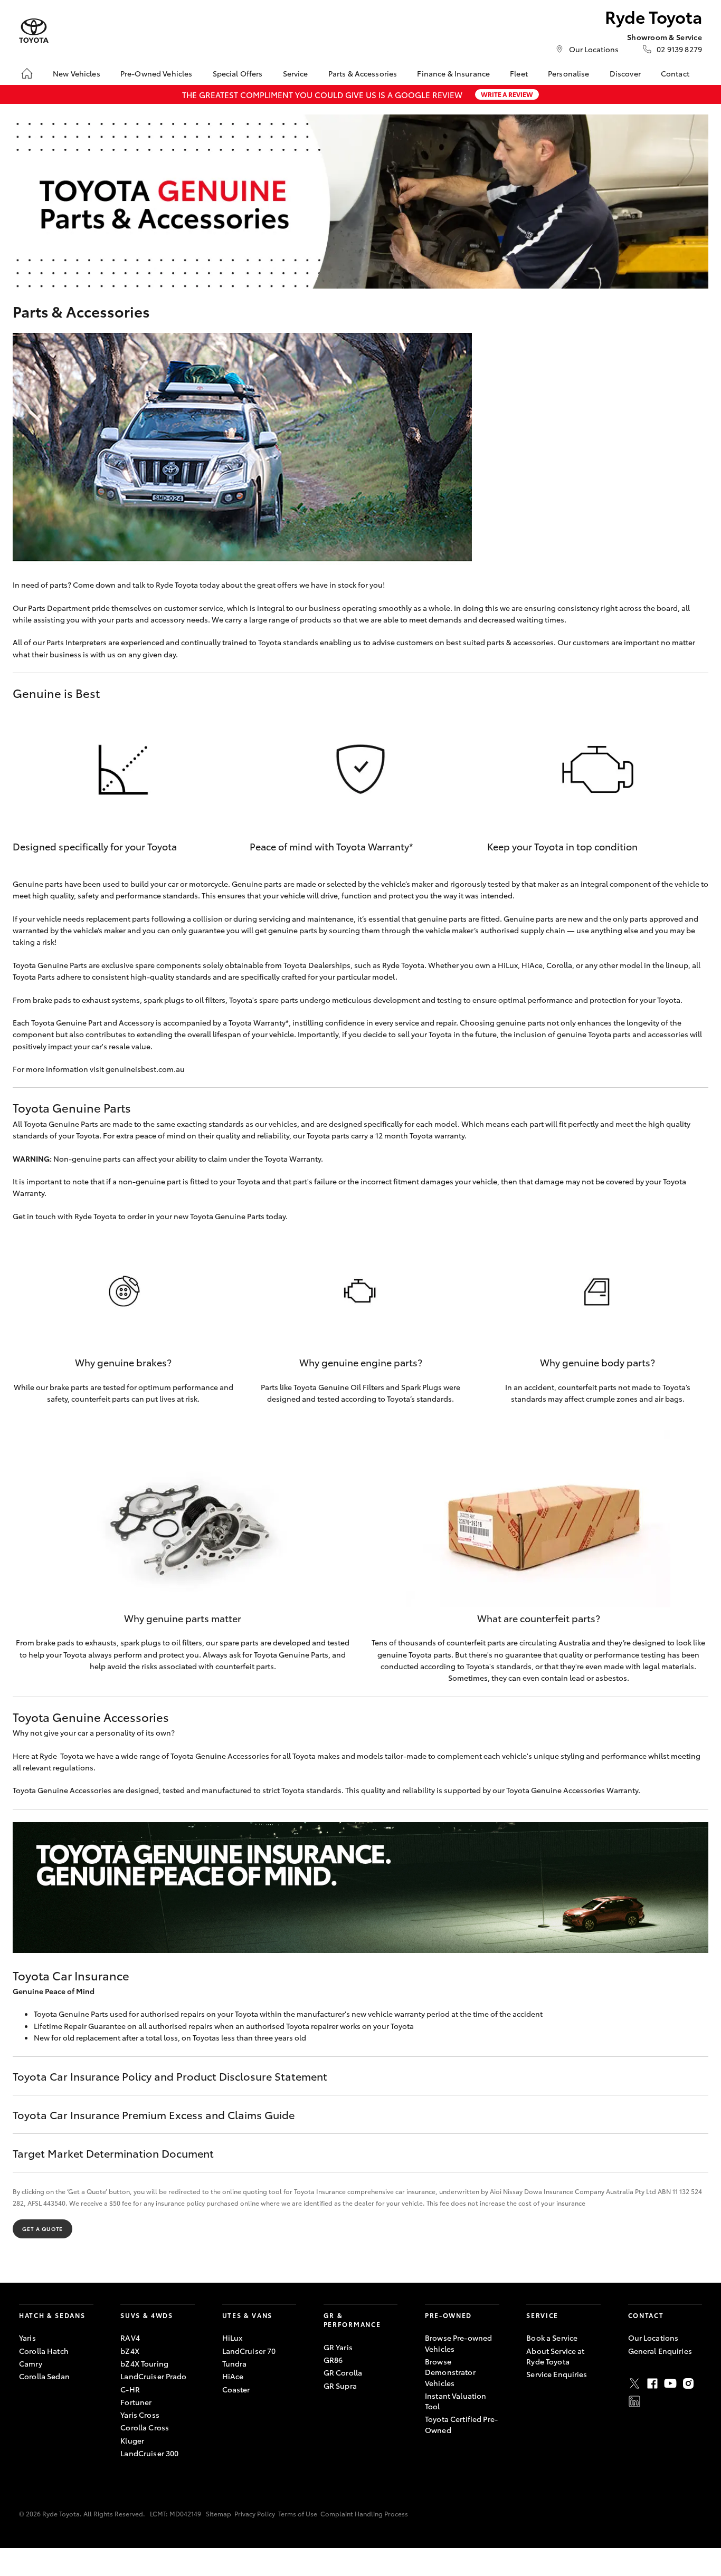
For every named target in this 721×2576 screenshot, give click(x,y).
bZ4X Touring (144, 2363)
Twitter (634, 2383)
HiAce (233, 2376)
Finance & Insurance (453, 73)
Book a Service (552, 2338)
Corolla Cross (145, 2427)
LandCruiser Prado (153, 2376)
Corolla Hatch (44, 2351)
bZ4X (130, 2351)
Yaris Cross (140, 2415)
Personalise (569, 73)
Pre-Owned (448, 2315)
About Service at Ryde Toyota (555, 2356)
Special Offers (238, 73)
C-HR (130, 2389)
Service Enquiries (557, 2374)
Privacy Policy (255, 2513)
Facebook (652, 2383)
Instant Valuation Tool (456, 2401)
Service (296, 73)
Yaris (27, 2338)
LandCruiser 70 (249, 2351)
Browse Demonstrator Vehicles (450, 2372)
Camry (31, 2363)
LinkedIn (634, 2401)
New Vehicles (77, 73)
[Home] (27, 73)
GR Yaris (338, 2347)
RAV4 (130, 2338)
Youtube (670, 2383)
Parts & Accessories (363, 73)
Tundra (235, 2363)
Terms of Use (298, 2513)
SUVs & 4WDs (146, 2315)
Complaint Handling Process (364, 2513)
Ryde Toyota (178, 585)
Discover (625, 73)
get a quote (42, 2229)
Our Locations (594, 49)
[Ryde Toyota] (34, 31)
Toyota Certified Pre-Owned (461, 2424)
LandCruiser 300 (149, 2453)
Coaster (236, 2389)
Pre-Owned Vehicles (156, 73)
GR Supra (340, 2386)
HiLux (233, 2338)
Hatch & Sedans (52, 2315)
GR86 (333, 2360)
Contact (675, 73)
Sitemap (219, 2513)
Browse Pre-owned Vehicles (458, 2343)
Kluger (132, 2440)
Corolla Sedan (44, 2376)
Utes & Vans (247, 2315)
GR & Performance (352, 2320)
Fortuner (136, 2402)
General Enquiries (660, 2351)
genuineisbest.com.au (145, 1069)
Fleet (519, 73)
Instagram (688, 2383)
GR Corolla (343, 2372)
